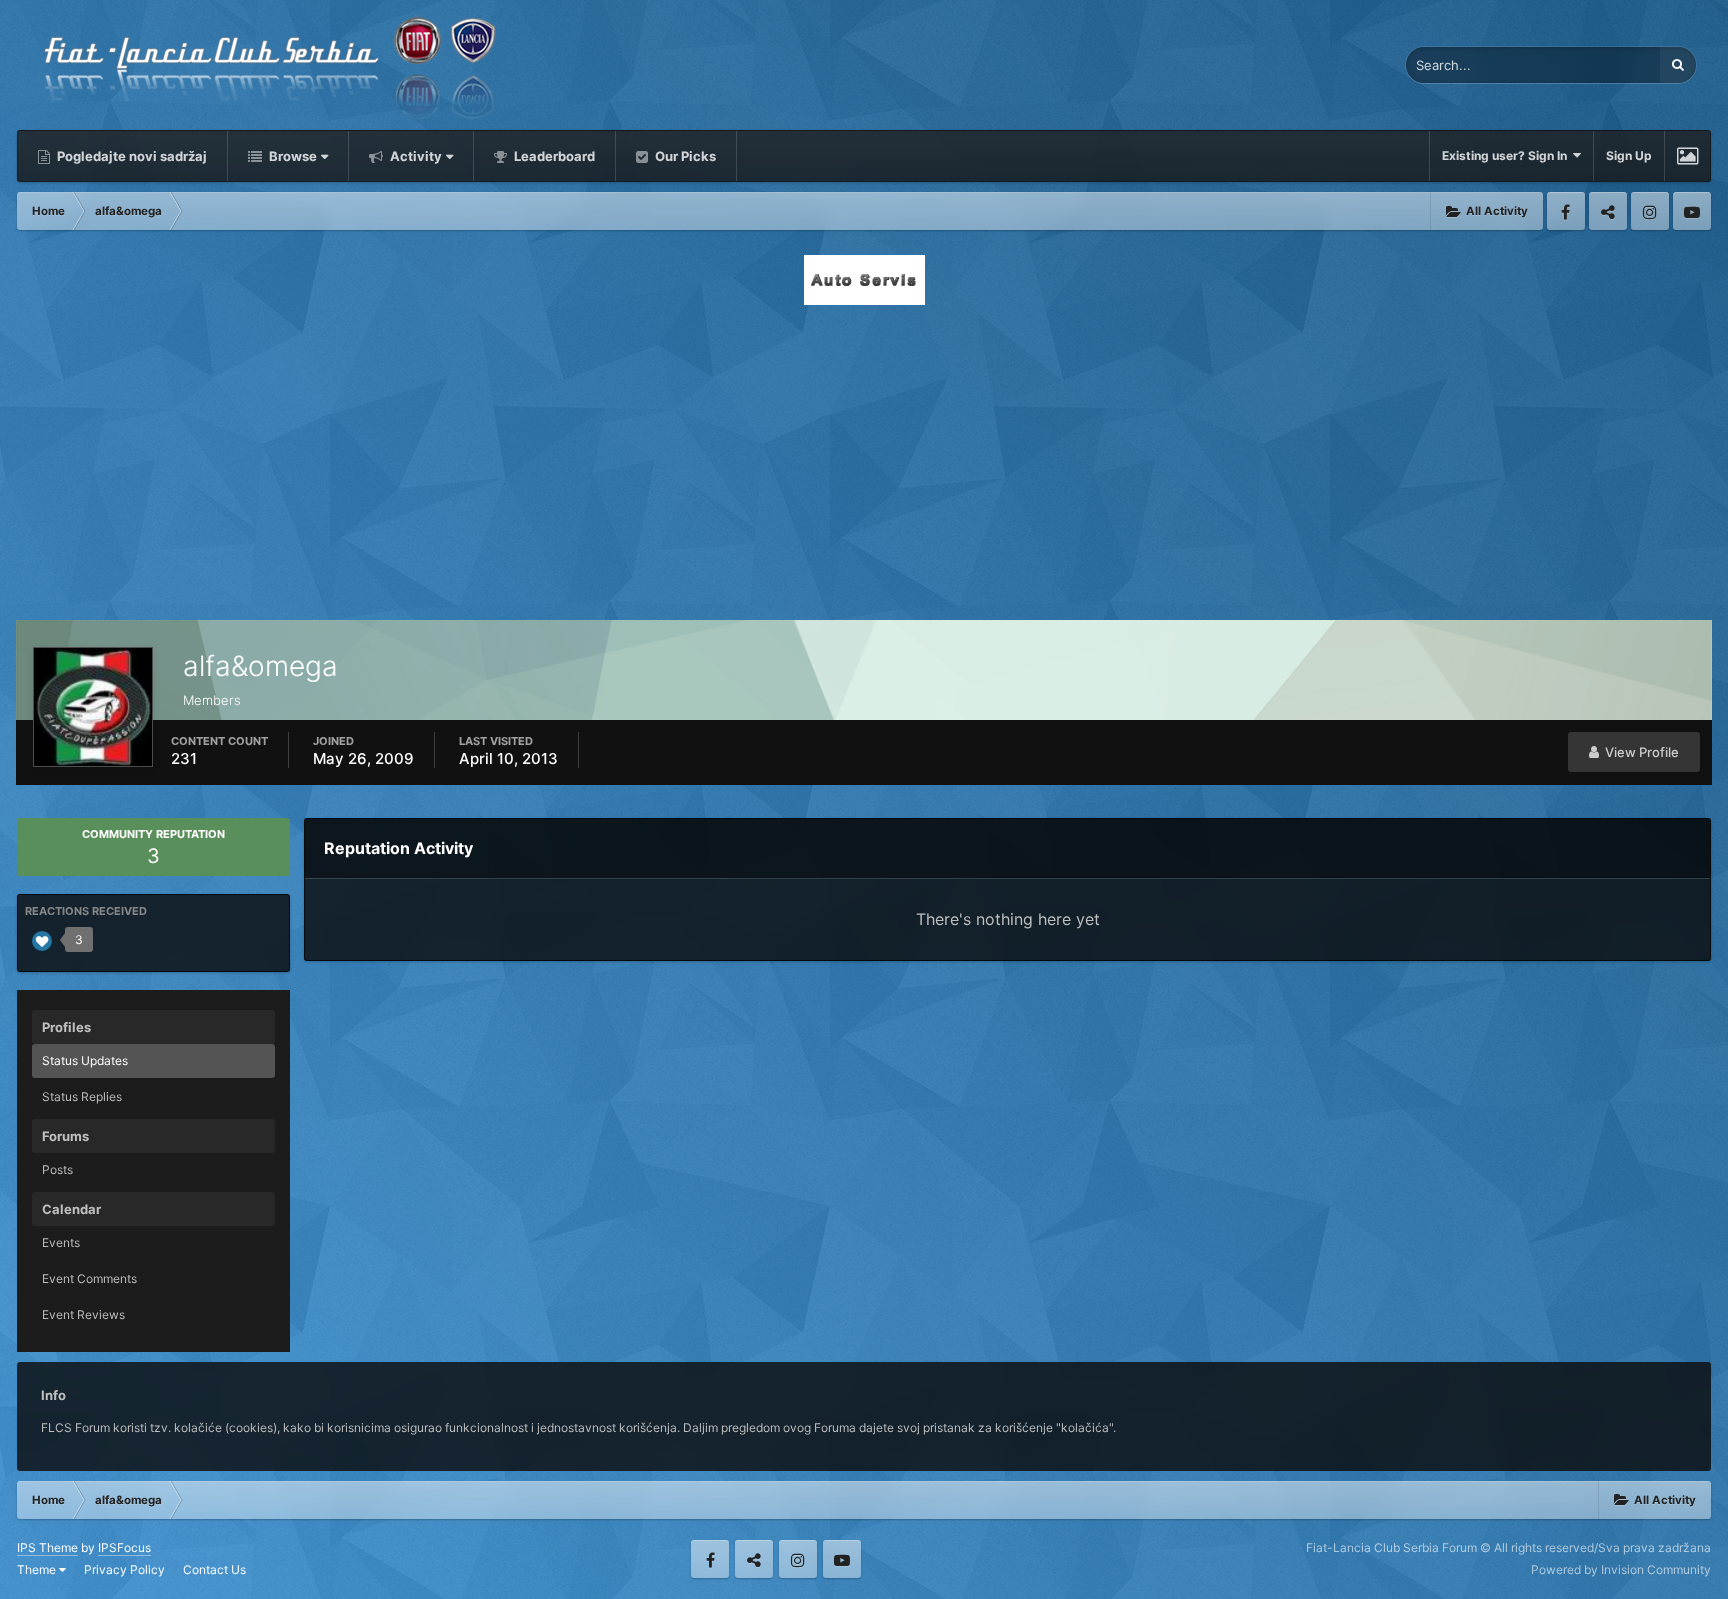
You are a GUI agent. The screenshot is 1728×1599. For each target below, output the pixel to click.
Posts (57, 1169)
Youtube (1692, 211)
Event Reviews (83, 1314)
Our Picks (684, 156)
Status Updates (85, 1060)
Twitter (1608, 211)
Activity (414, 156)
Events (61, 1242)
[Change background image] (1687, 156)
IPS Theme (47, 1547)
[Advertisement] (864, 457)
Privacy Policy (124, 1569)
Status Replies (82, 1096)
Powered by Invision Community (1621, 1569)
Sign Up (1629, 155)
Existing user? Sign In (1507, 155)
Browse (291, 156)
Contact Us (214, 1569)
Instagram (1650, 211)
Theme (38, 1569)
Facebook (1566, 211)
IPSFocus (124, 1547)
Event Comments (89, 1278)
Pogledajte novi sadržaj (130, 156)
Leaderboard (553, 156)
